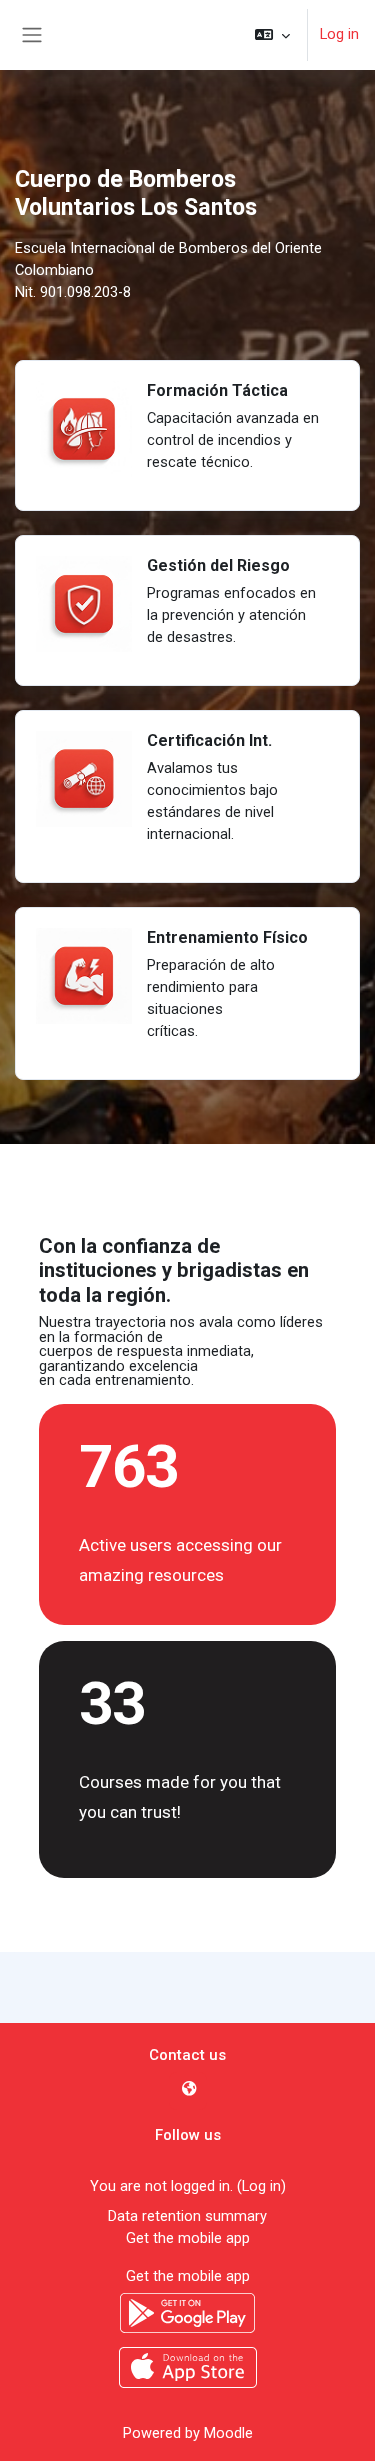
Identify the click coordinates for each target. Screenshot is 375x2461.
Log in (339, 34)
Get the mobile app (188, 2238)
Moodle (228, 2433)
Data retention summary (187, 2216)
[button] (272, 35)
